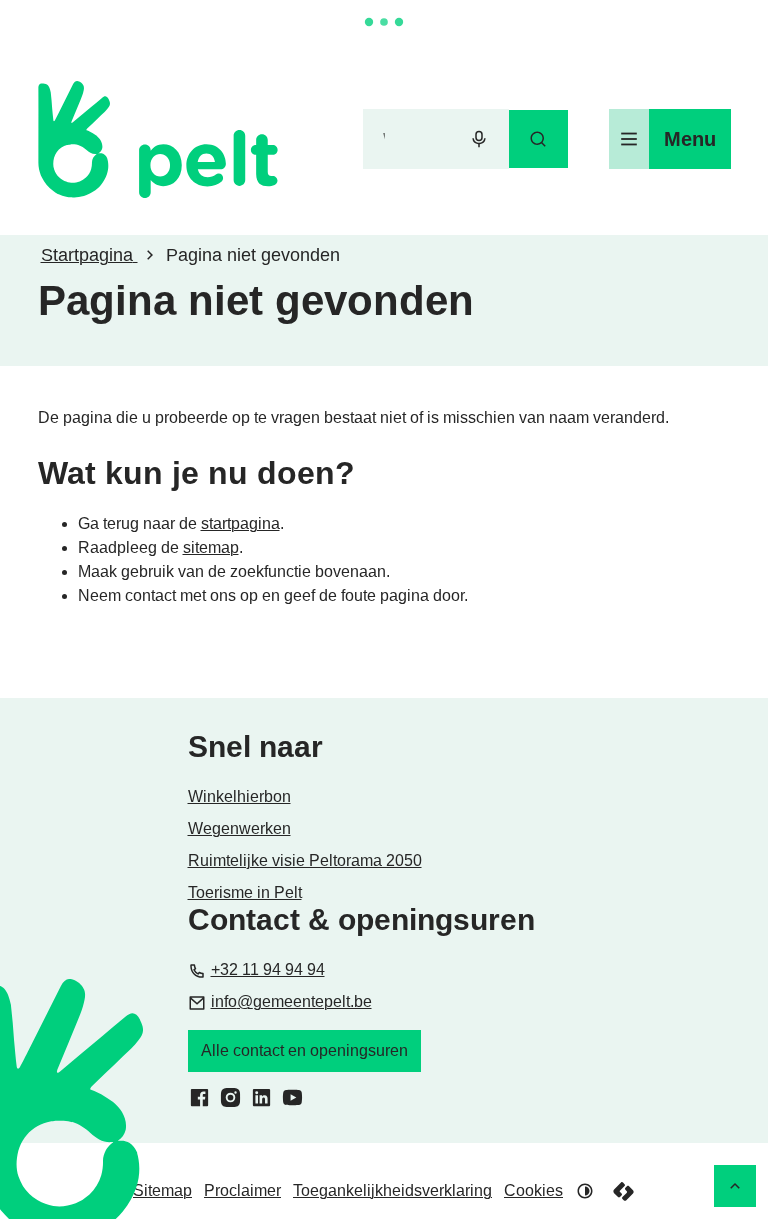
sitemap (211, 547)
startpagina (240, 523)
